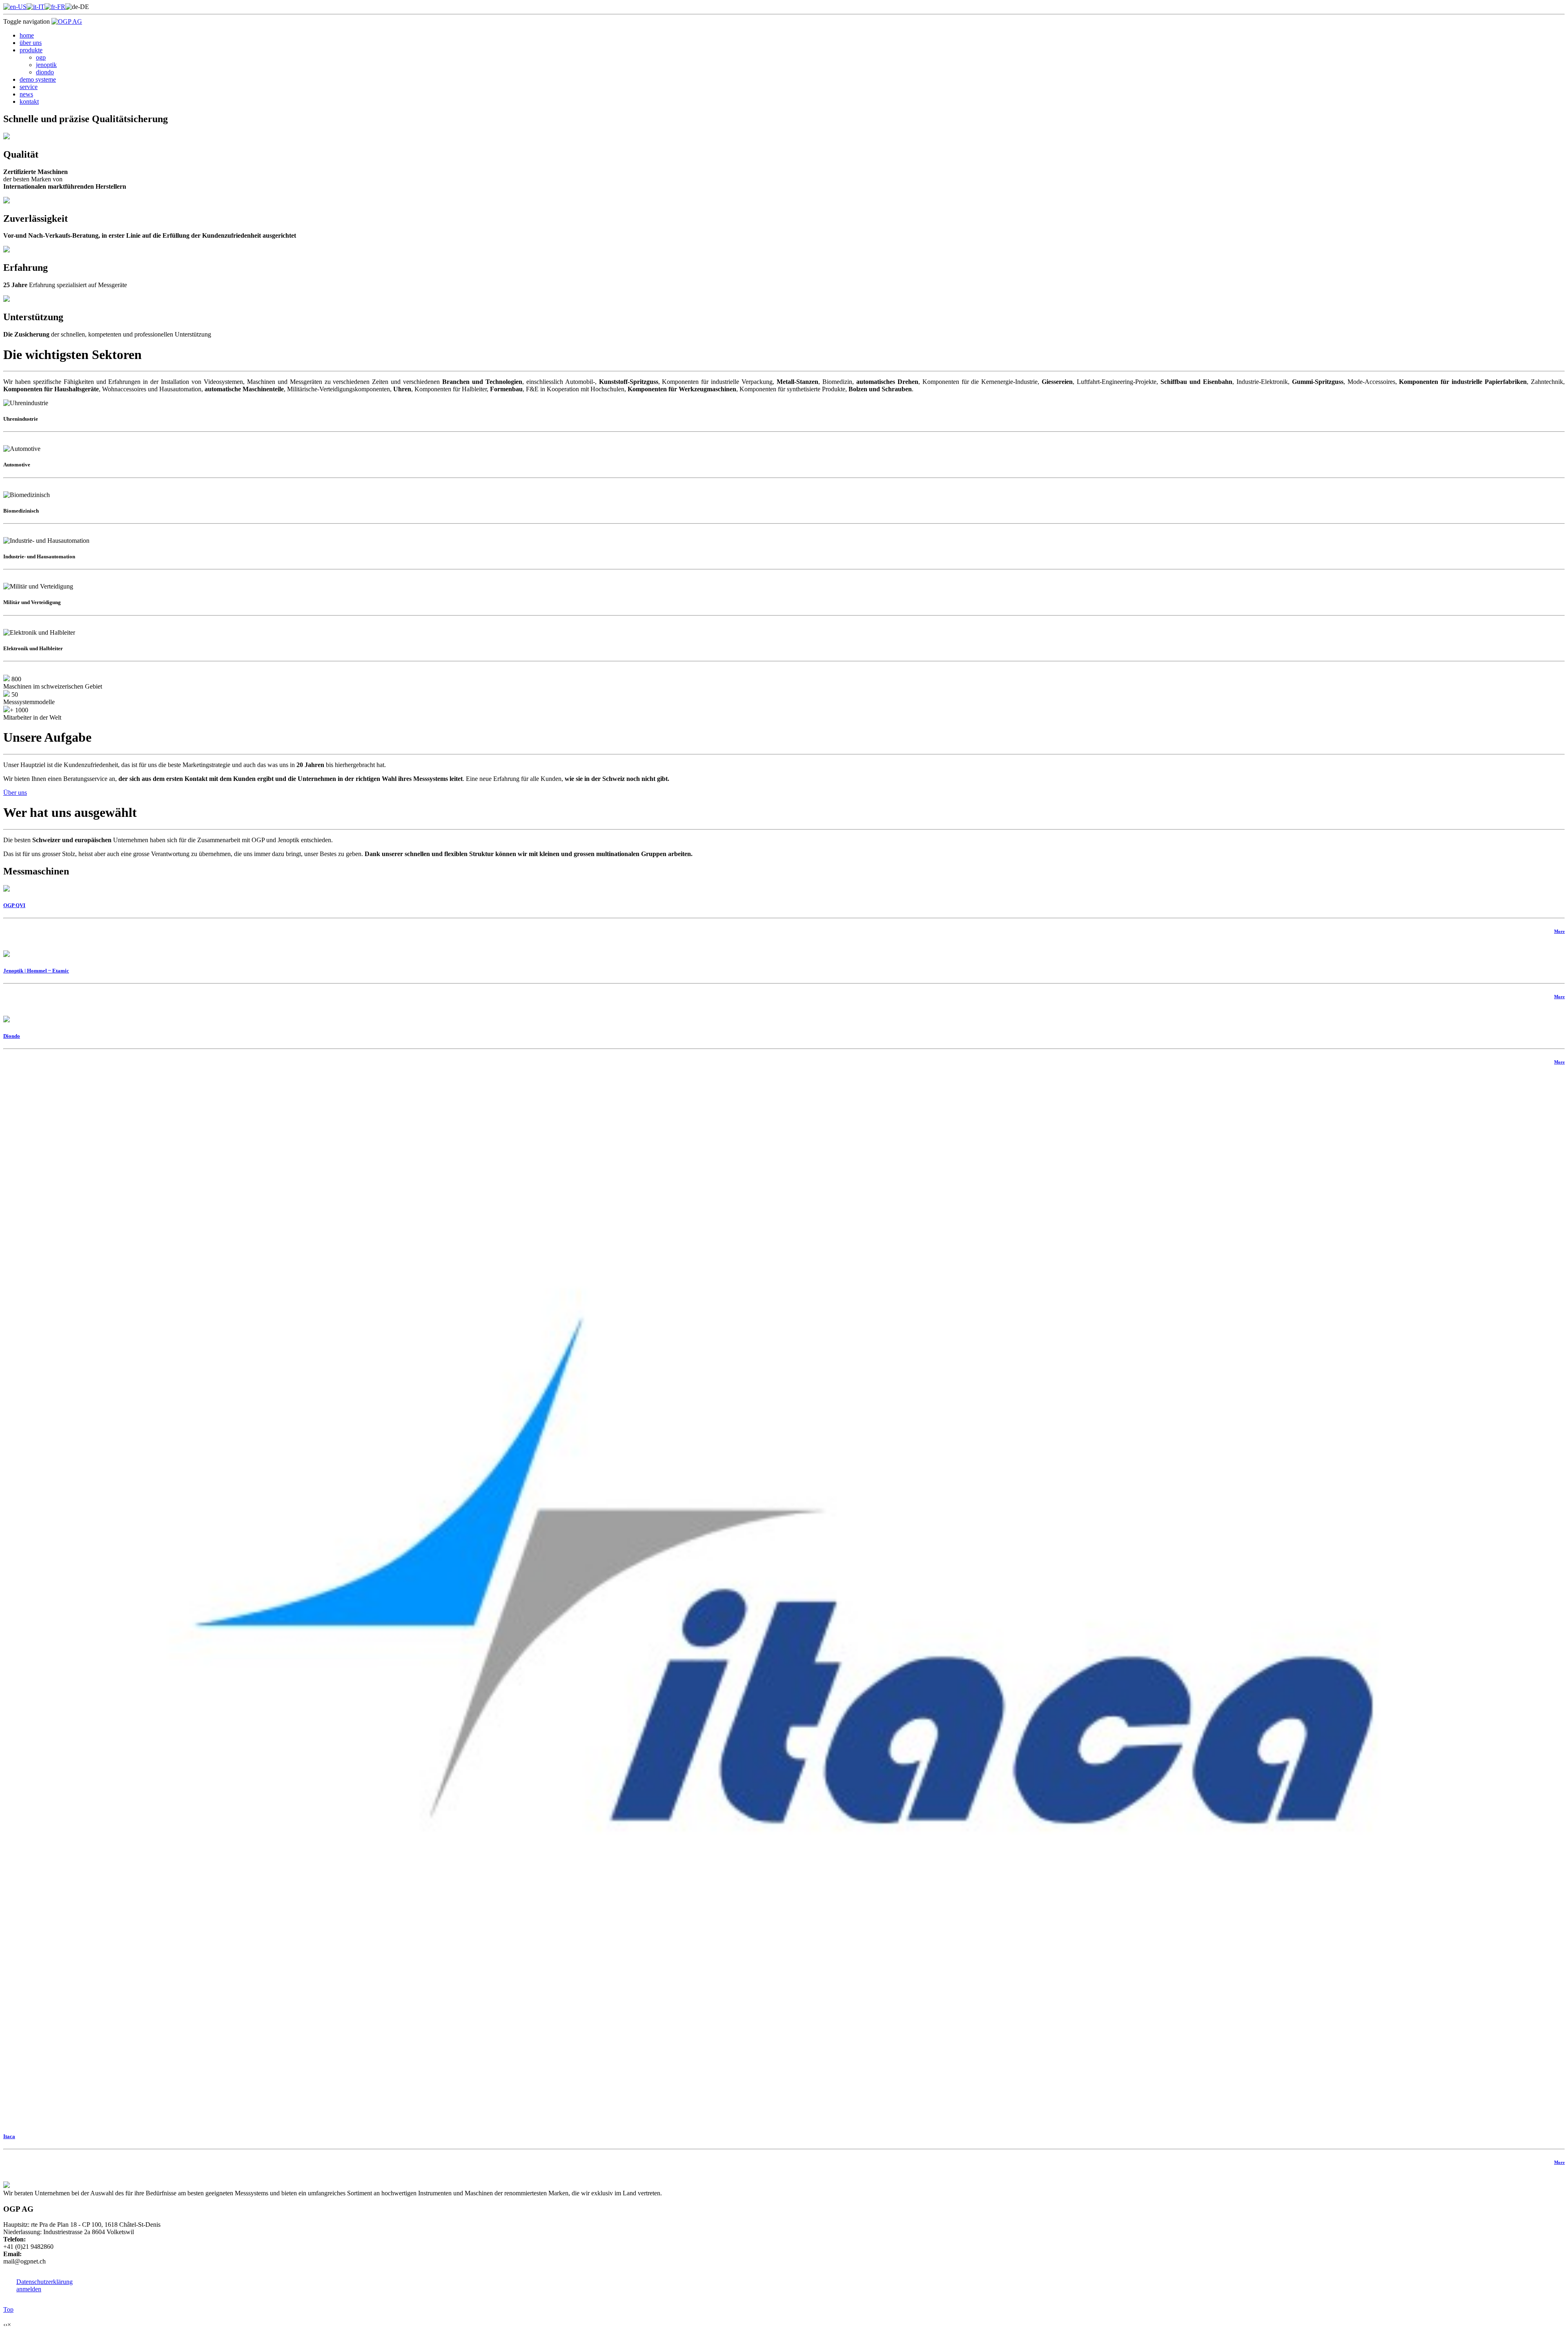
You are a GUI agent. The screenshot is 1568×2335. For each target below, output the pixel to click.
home (27, 35)
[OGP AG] (67, 21)
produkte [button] (31, 50)
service (29, 87)
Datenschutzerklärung (45, 2282)
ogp (41, 57)
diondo (45, 72)
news (26, 94)
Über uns (15, 793)
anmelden (29, 2289)
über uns (31, 43)
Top (8, 2309)
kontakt (29, 101)
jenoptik (46, 65)
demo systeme (38, 79)
